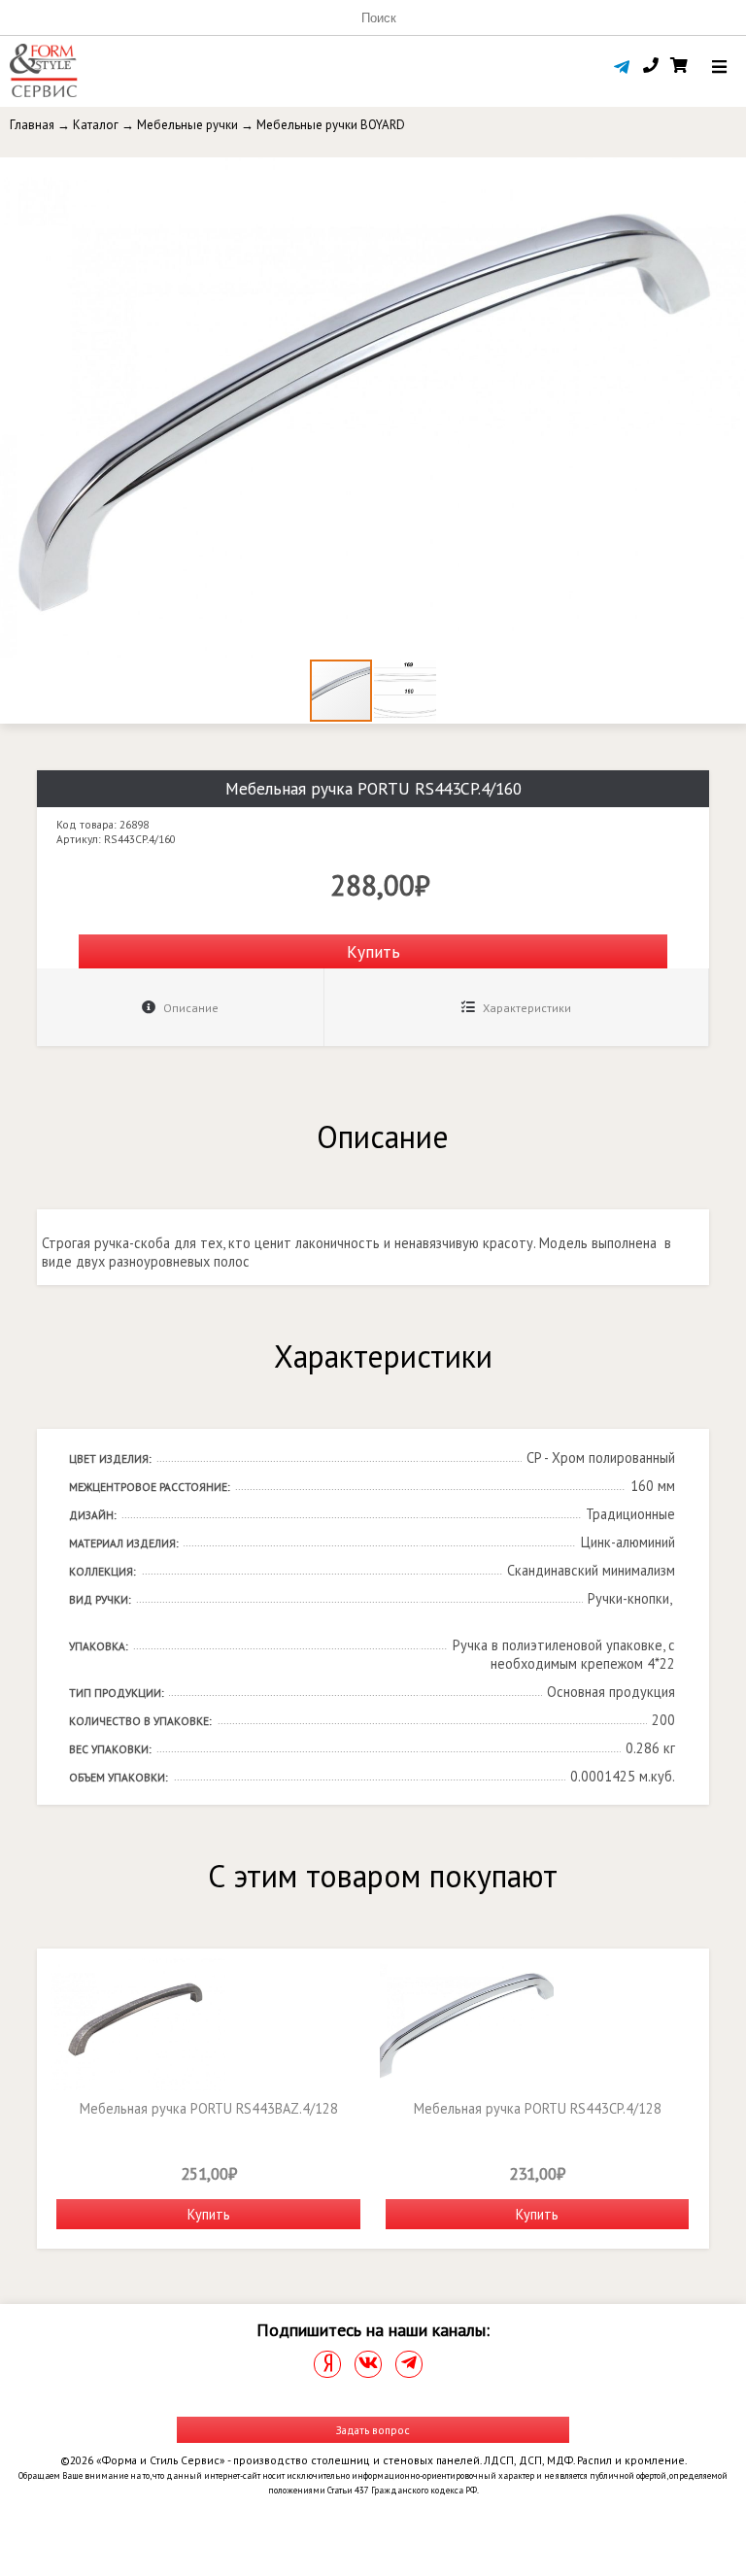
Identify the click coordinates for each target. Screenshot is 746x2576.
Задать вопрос (373, 2430)
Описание (189, 1008)
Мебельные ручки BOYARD (331, 125)
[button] (729, 175)
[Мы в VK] (368, 2364)
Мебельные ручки (187, 125)
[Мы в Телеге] (409, 2364)
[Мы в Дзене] (327, 2364)
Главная (32, 125)
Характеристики (526, 1008)
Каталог (96, 125)
